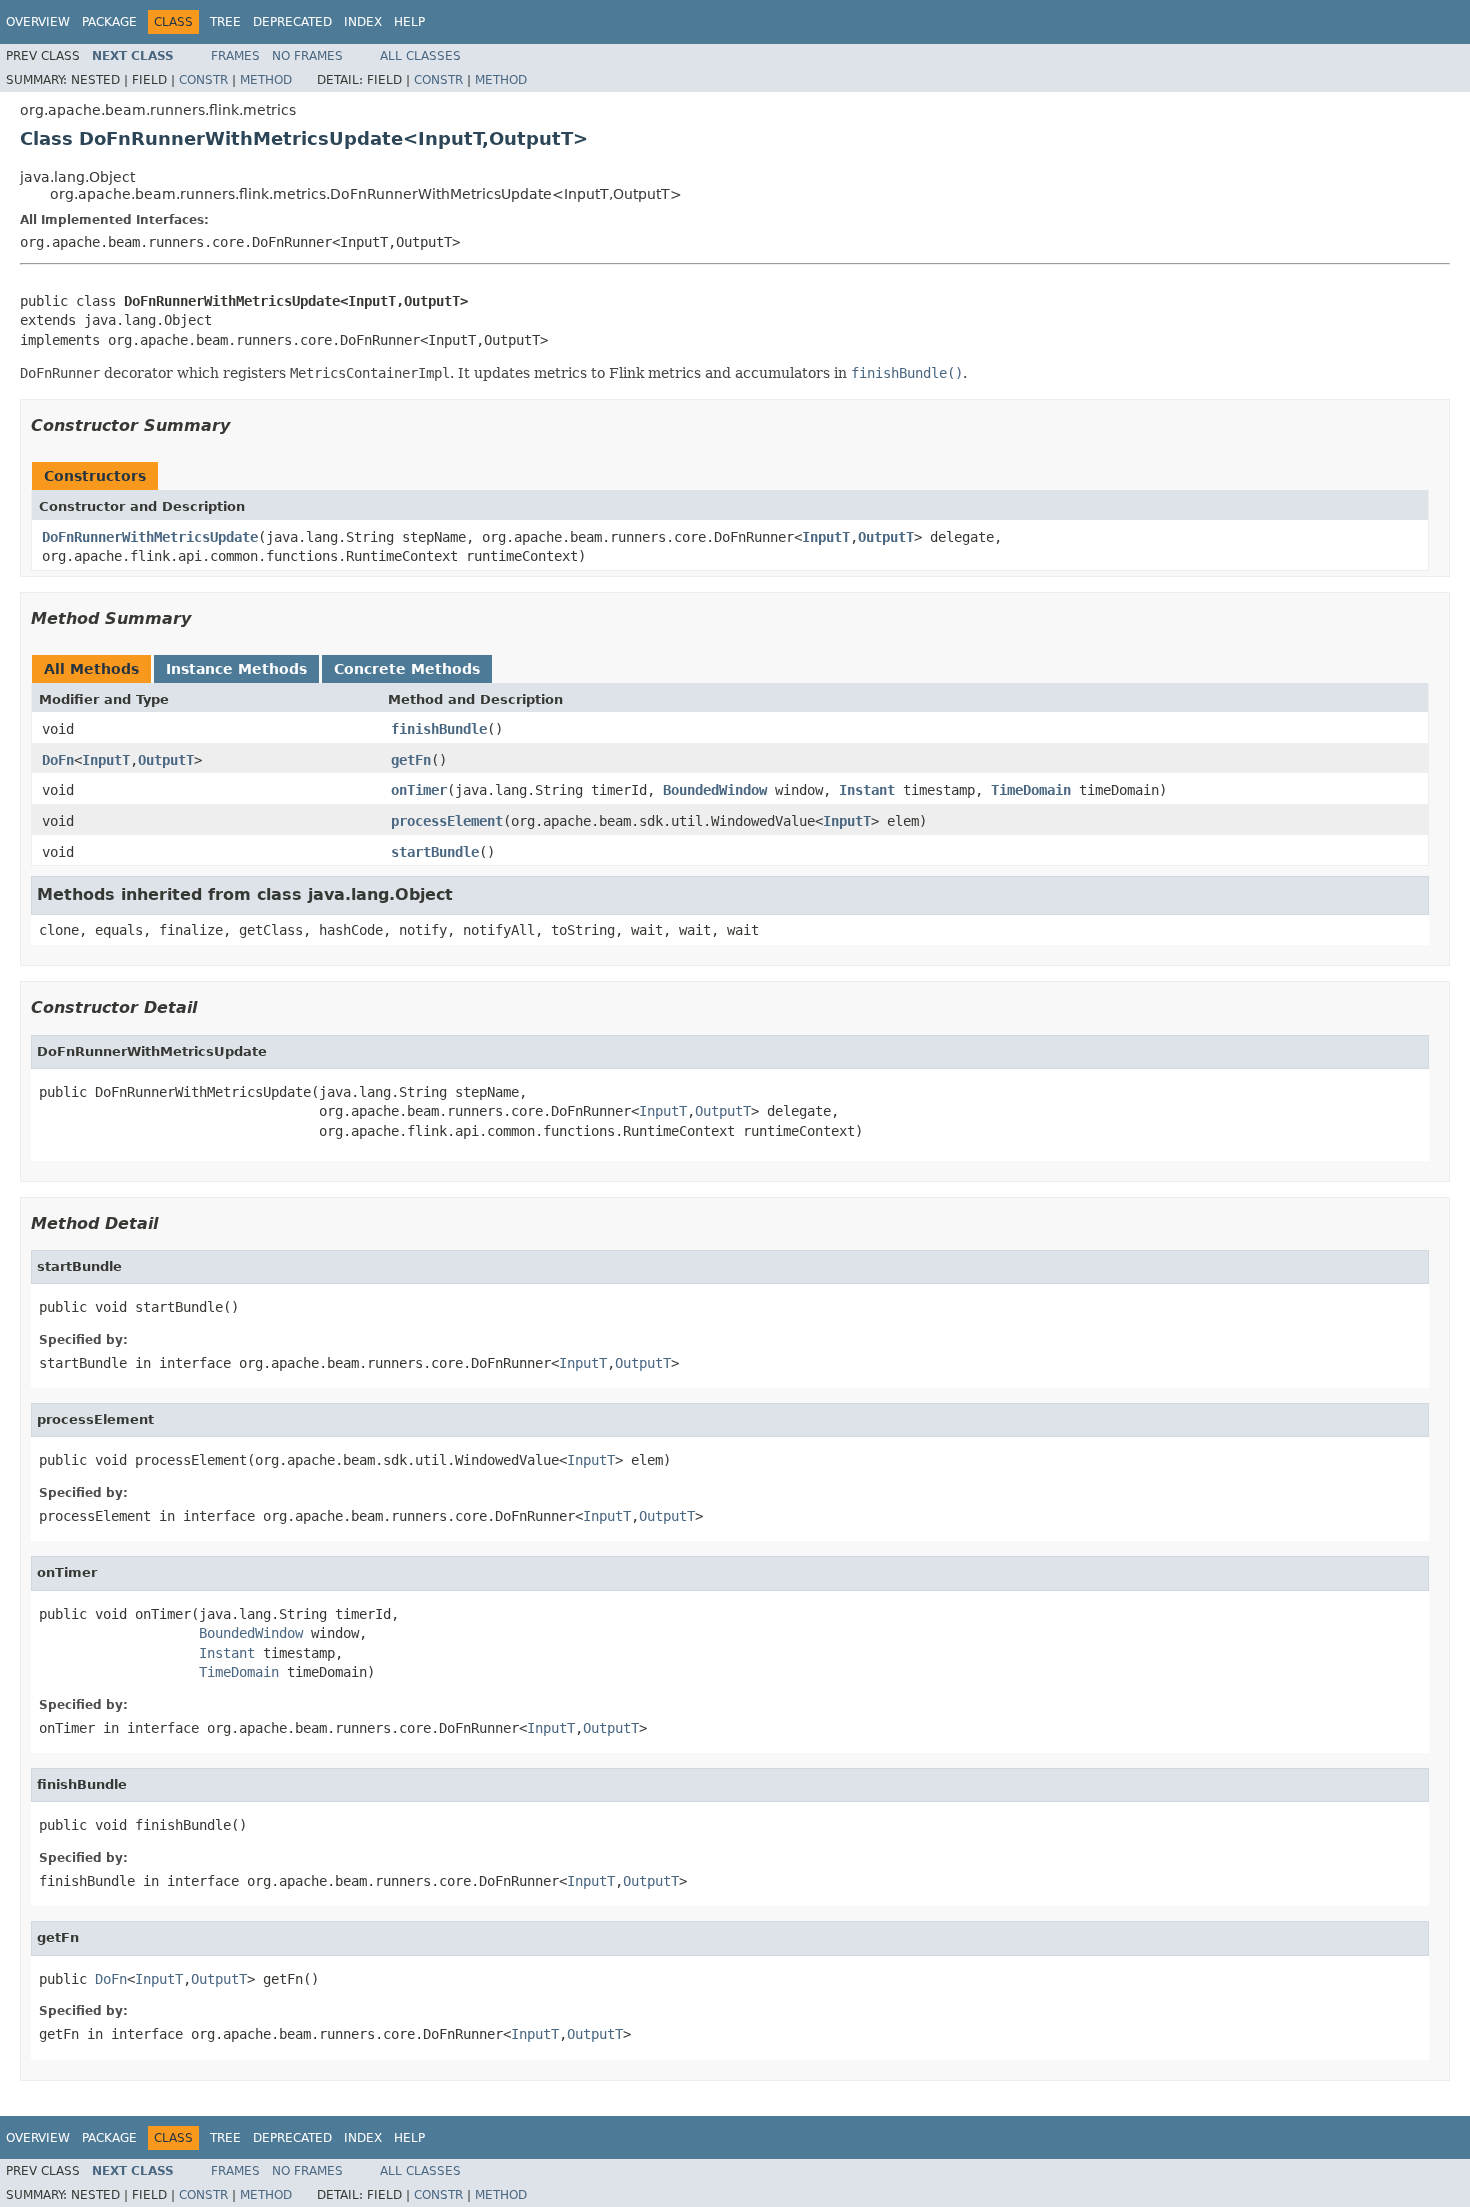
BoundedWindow (715, 790)
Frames (235, 56)
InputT (826, 537)
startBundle (435, 852)
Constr (203, 80)
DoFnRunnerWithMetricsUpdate (150, 537)
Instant (867, 790)
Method (266, 80)
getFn (411, 760)
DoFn (58, 760)
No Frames (307, 56)
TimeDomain (1031, 790)
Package (109, 22)
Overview (38, 22)
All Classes (420, 56)
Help (409, 22)
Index (363, 22)
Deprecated (292, 22)
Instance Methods (236, 669)
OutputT (886, 537)
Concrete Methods (407, 669)
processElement (447, 821)
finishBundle (439, 729)
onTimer (419, 790)
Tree (225, 22)
